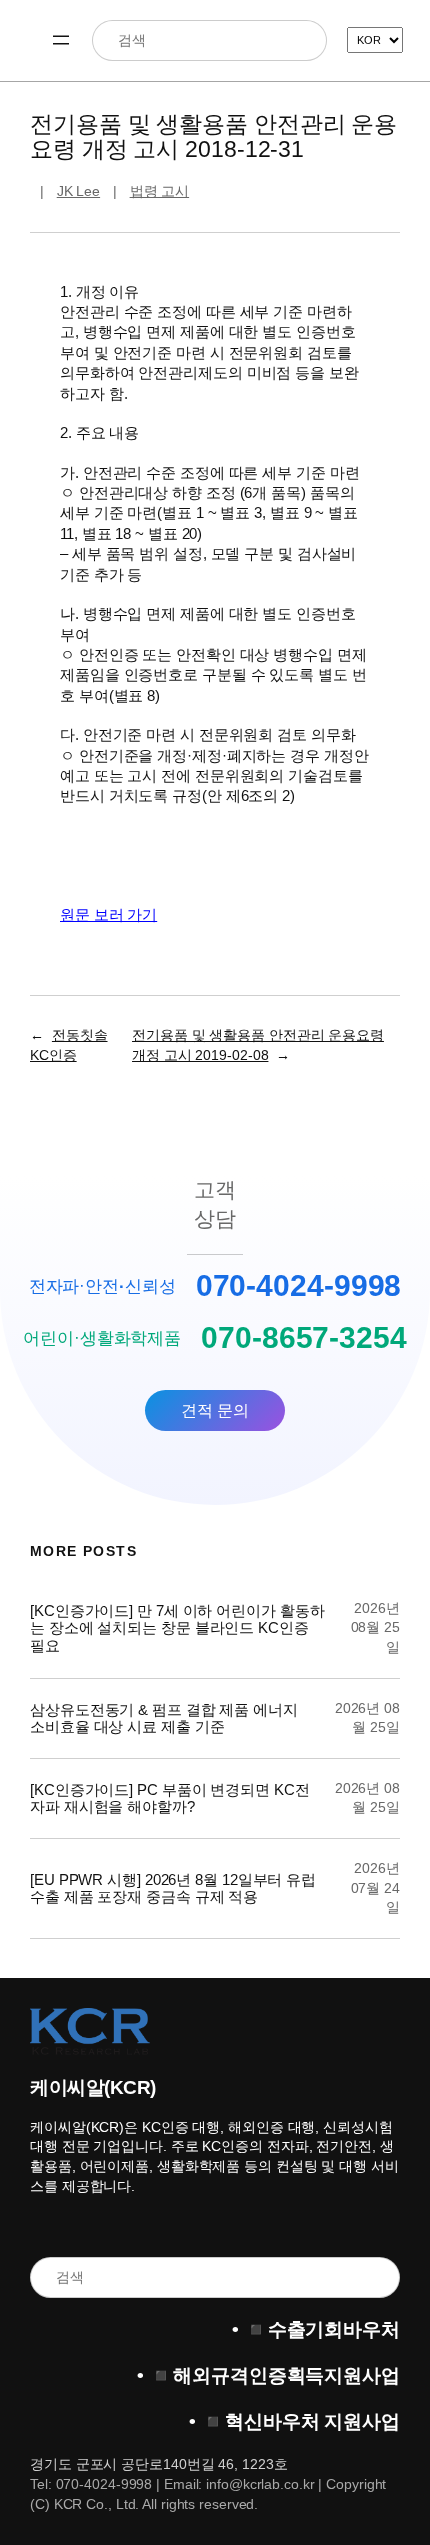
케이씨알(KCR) (93, 2087)
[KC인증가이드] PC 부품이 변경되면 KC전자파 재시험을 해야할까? (170, 1798)
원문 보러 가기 (108, 915)
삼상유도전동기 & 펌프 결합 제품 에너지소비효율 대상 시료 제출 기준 (164, 1718)
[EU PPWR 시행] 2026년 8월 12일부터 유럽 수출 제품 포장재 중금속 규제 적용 (173, 1888)
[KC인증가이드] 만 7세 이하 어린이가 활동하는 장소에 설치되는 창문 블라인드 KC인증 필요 (177, 1628)
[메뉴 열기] (61, 40)
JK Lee (78, 191)
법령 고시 (160, 191)
